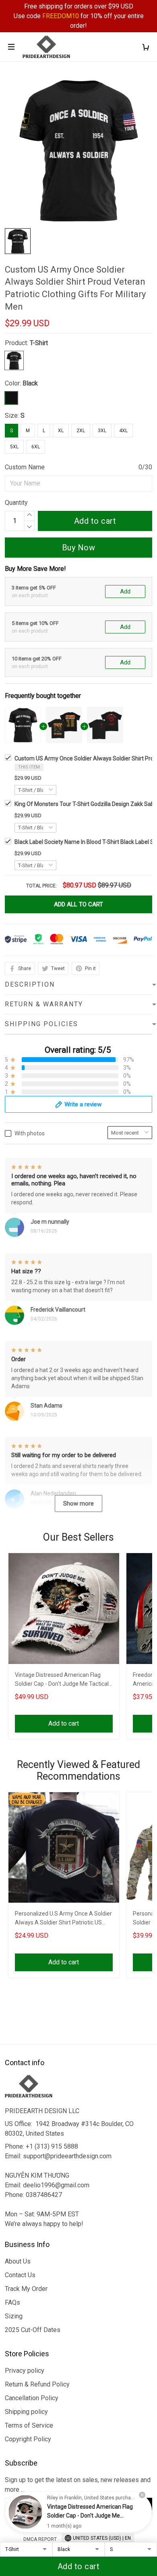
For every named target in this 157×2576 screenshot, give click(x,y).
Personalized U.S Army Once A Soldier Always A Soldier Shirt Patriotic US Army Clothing (63, 1919)
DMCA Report (40, 2539)
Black (30, 383)
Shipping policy (26, 2412)
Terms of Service (29, 2425)
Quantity (16, 503)
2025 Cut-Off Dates (33, 2330)
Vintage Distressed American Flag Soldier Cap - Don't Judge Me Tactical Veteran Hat (62, 1680)
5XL (14, 447)
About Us (18, 2261)
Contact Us (20, 2275)
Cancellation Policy (32, 2398)
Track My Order (26, 2289)
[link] (25, 2512)
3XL (102, 431)
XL (61, 431)
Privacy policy (25, 2371)
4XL (123, 431)
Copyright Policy (28, 2439)
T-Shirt (39, 343)
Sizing (14, 2316)
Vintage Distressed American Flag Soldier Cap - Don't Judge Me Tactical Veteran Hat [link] (90, 2516)
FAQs (12, 2302)
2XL (81, 431)
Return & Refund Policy (37, 2384)
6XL (36, 447)
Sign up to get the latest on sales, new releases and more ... (78, 2485)
